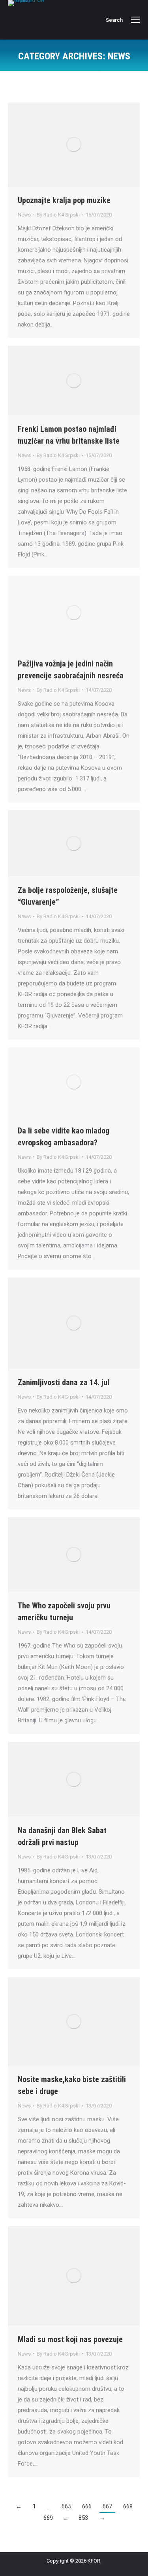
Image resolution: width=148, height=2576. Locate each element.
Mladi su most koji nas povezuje (70, 2339)
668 (128, 2506)
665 (66, 2506)
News (24, 215)
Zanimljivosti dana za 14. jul (64, 1382)
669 (48, 2518)
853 (83, 2518)
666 (87, 2506)
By (58, 215)
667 (107, 2506)
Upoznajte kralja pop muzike (64, 200)
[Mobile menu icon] (135, 20)
